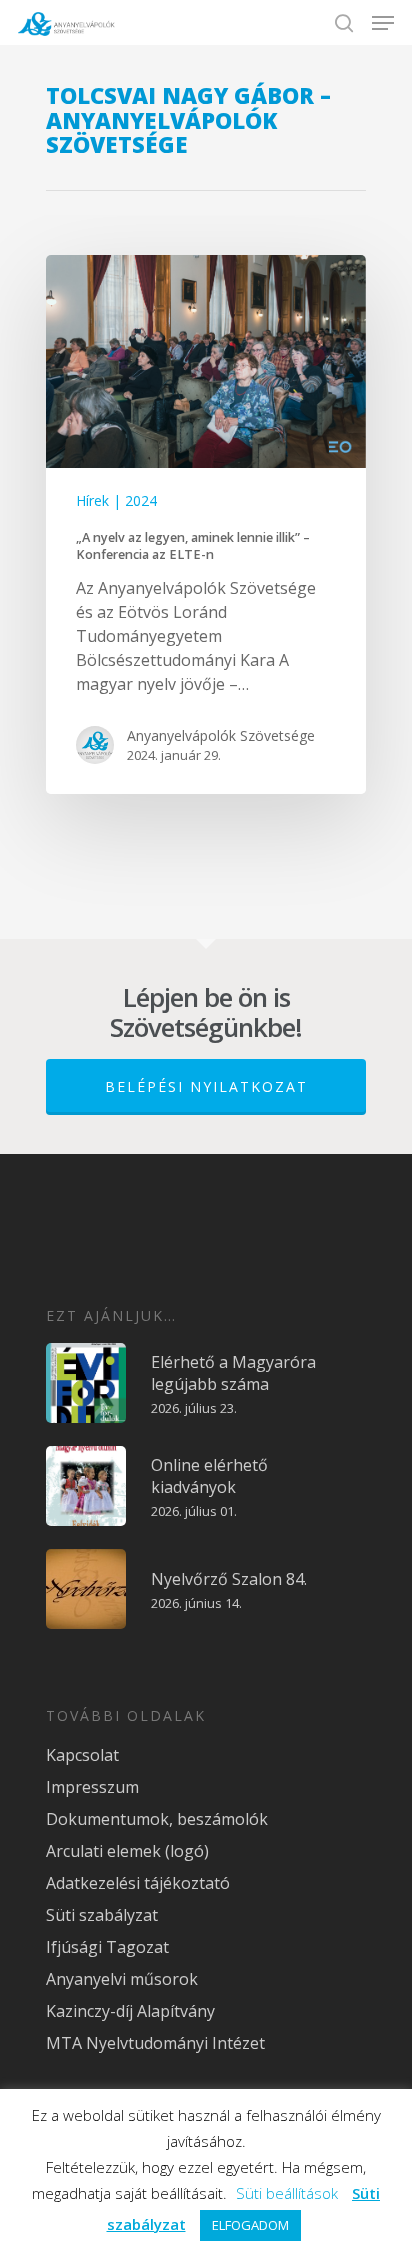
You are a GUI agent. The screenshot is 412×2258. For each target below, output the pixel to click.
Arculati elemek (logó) (127, 1851)
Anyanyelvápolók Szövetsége (221, 735)
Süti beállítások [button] (287, 2193)
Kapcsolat (82, 1755)
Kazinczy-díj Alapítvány (130, 2011)
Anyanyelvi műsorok (122, 1979)
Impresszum (92, 1787)
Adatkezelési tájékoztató (138, 1883)
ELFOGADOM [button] (250, 2225)
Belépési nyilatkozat (206, 1086)
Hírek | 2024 (116, 500)
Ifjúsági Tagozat (107, 1947)
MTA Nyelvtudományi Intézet (155, 2043)
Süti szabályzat (102, 1915)
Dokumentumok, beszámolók (157, 1819)
